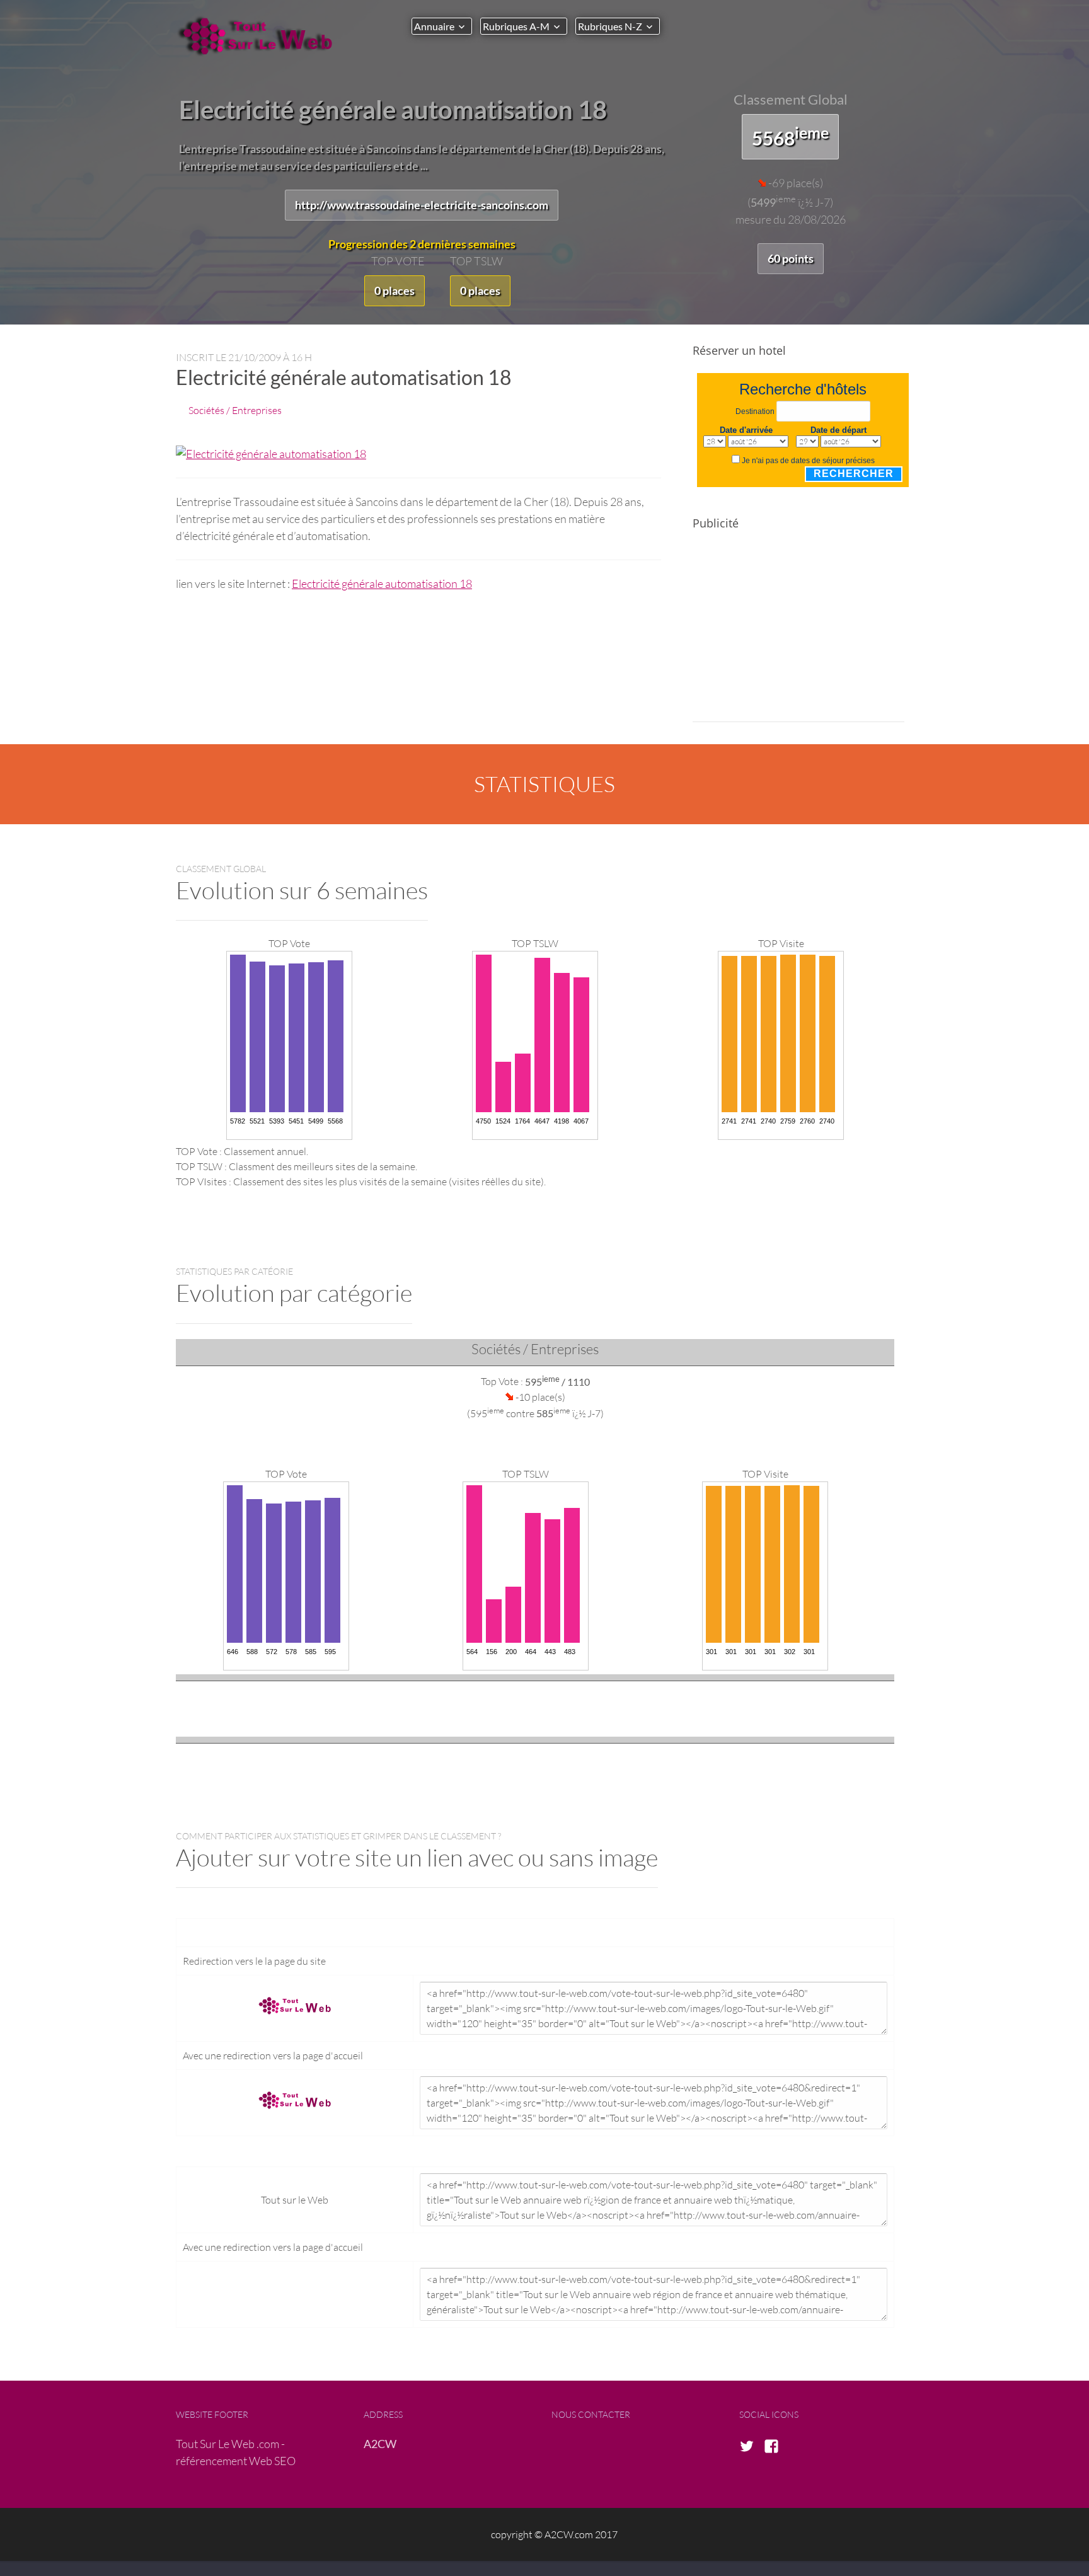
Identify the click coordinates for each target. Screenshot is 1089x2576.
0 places (395, 290)
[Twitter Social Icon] (751, 2447)
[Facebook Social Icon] (775, 2447)
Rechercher (854, 474)
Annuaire (434, 26)
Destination (755, 411)
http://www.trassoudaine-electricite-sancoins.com (422, 205)
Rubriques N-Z (610, 26)
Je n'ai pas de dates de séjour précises (808, 461)
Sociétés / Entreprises (235, 410)
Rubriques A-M (516, 26)
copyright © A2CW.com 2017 (554, 2534)
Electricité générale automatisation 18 (382, 584)
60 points (791, 258)
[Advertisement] (798, 634)
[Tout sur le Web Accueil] (261, 36)
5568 (790, 136)
